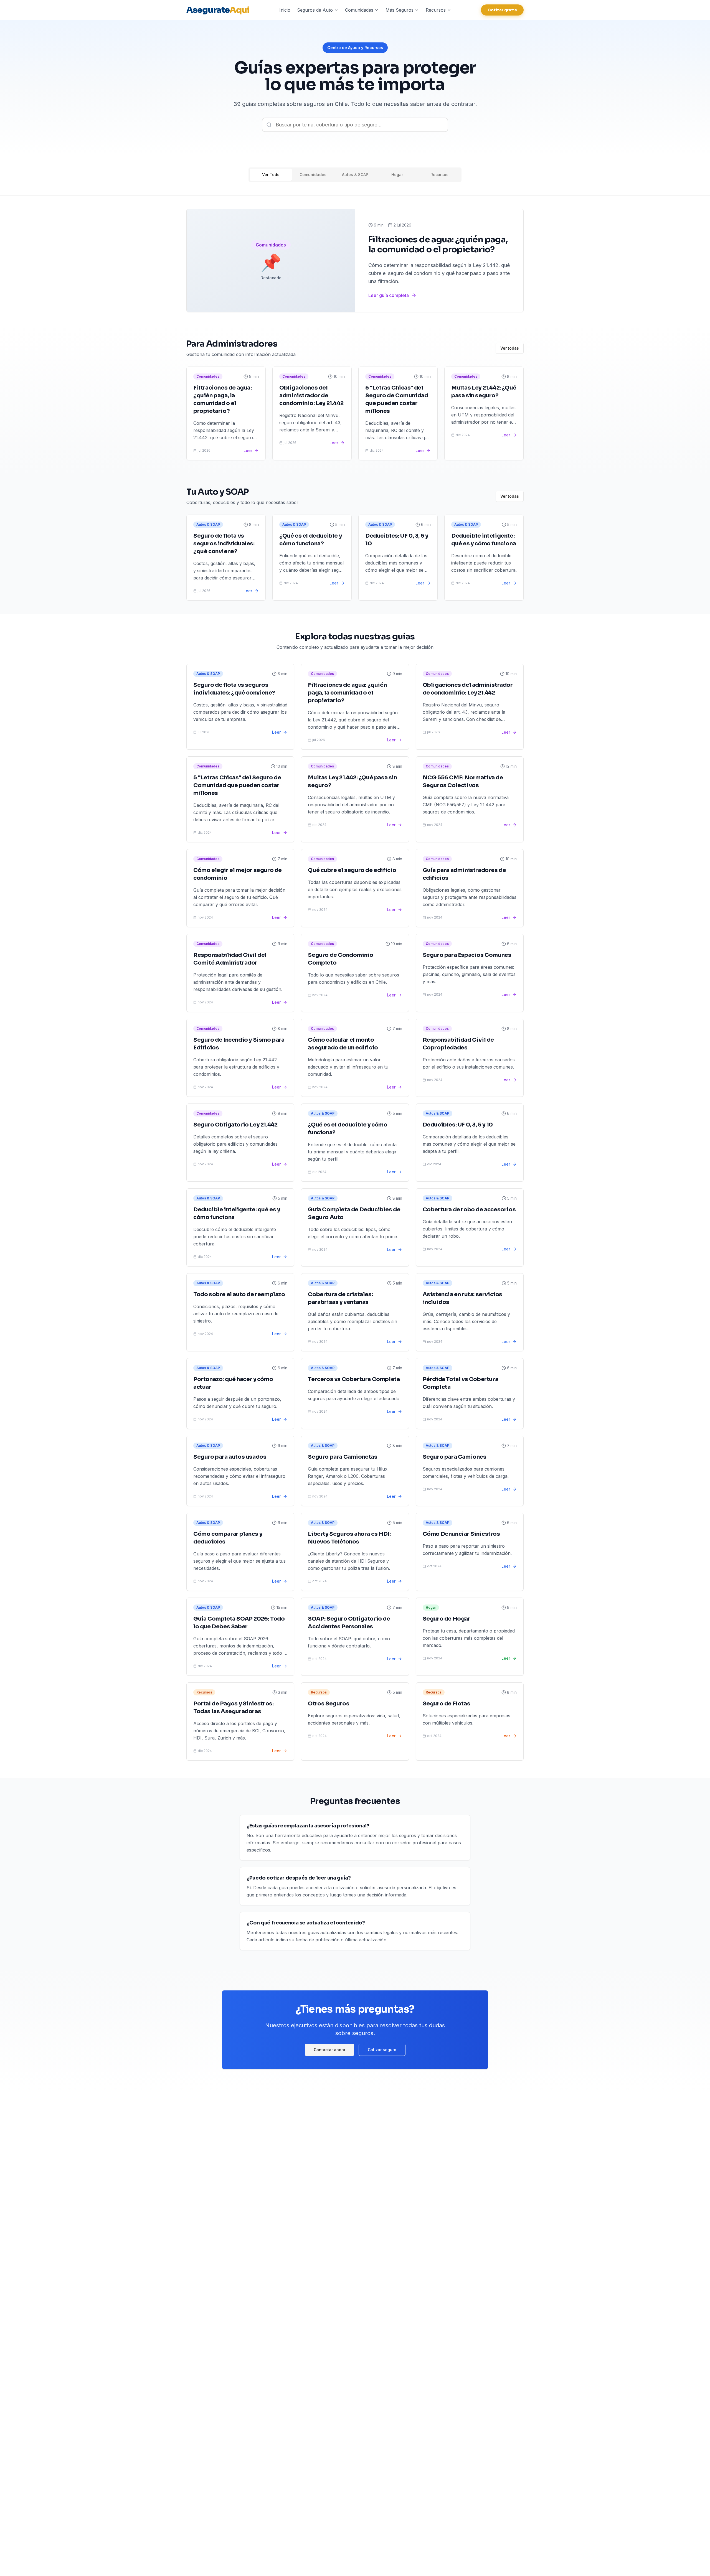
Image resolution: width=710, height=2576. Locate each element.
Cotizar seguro (382, 2050)
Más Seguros (400, 10)
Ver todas (510, 348)
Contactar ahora (329, 2050)
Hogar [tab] (397, 175)
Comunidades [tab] (313, 175)
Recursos (436, 10)
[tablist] (355, 175)
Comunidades (359, 10)
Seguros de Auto (315, 10)
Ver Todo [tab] (271, 175)
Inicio (285, 10)
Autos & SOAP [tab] (355, 175)
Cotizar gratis (502, 10)
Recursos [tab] (439, 175)
